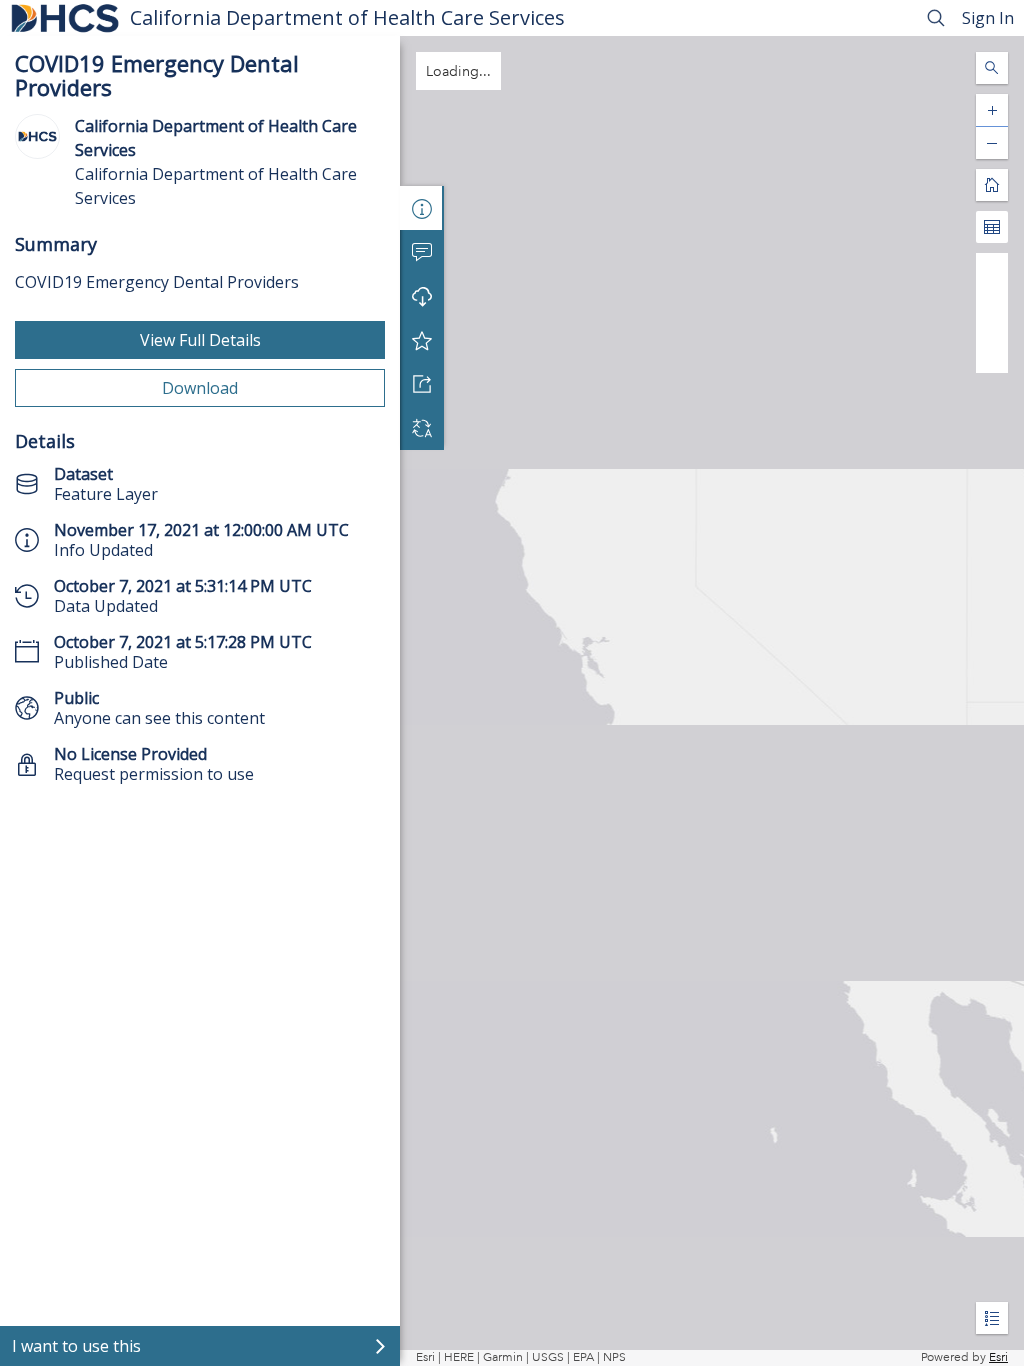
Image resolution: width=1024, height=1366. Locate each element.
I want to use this (76, 1346)
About (422, 208)
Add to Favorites (422, 340)
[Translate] (422, 428)
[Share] (422, 384)
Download (200, 388)
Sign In (988, 18)
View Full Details (200, 340)
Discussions (422, 252)
